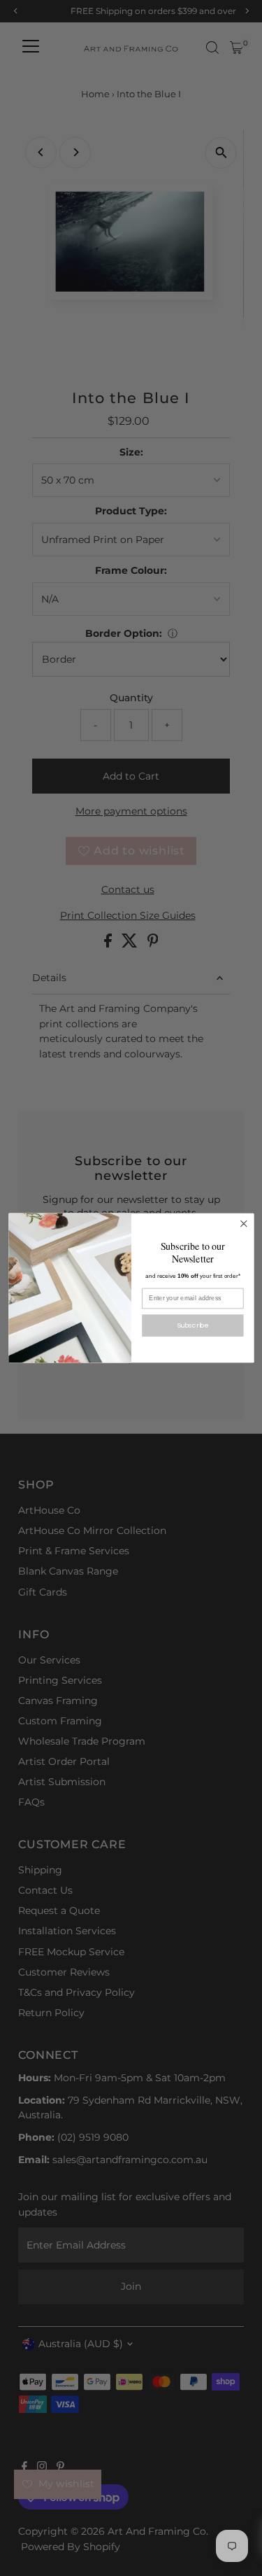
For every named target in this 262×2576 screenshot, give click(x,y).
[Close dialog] (243, 1224)
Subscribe (193, 1325)
